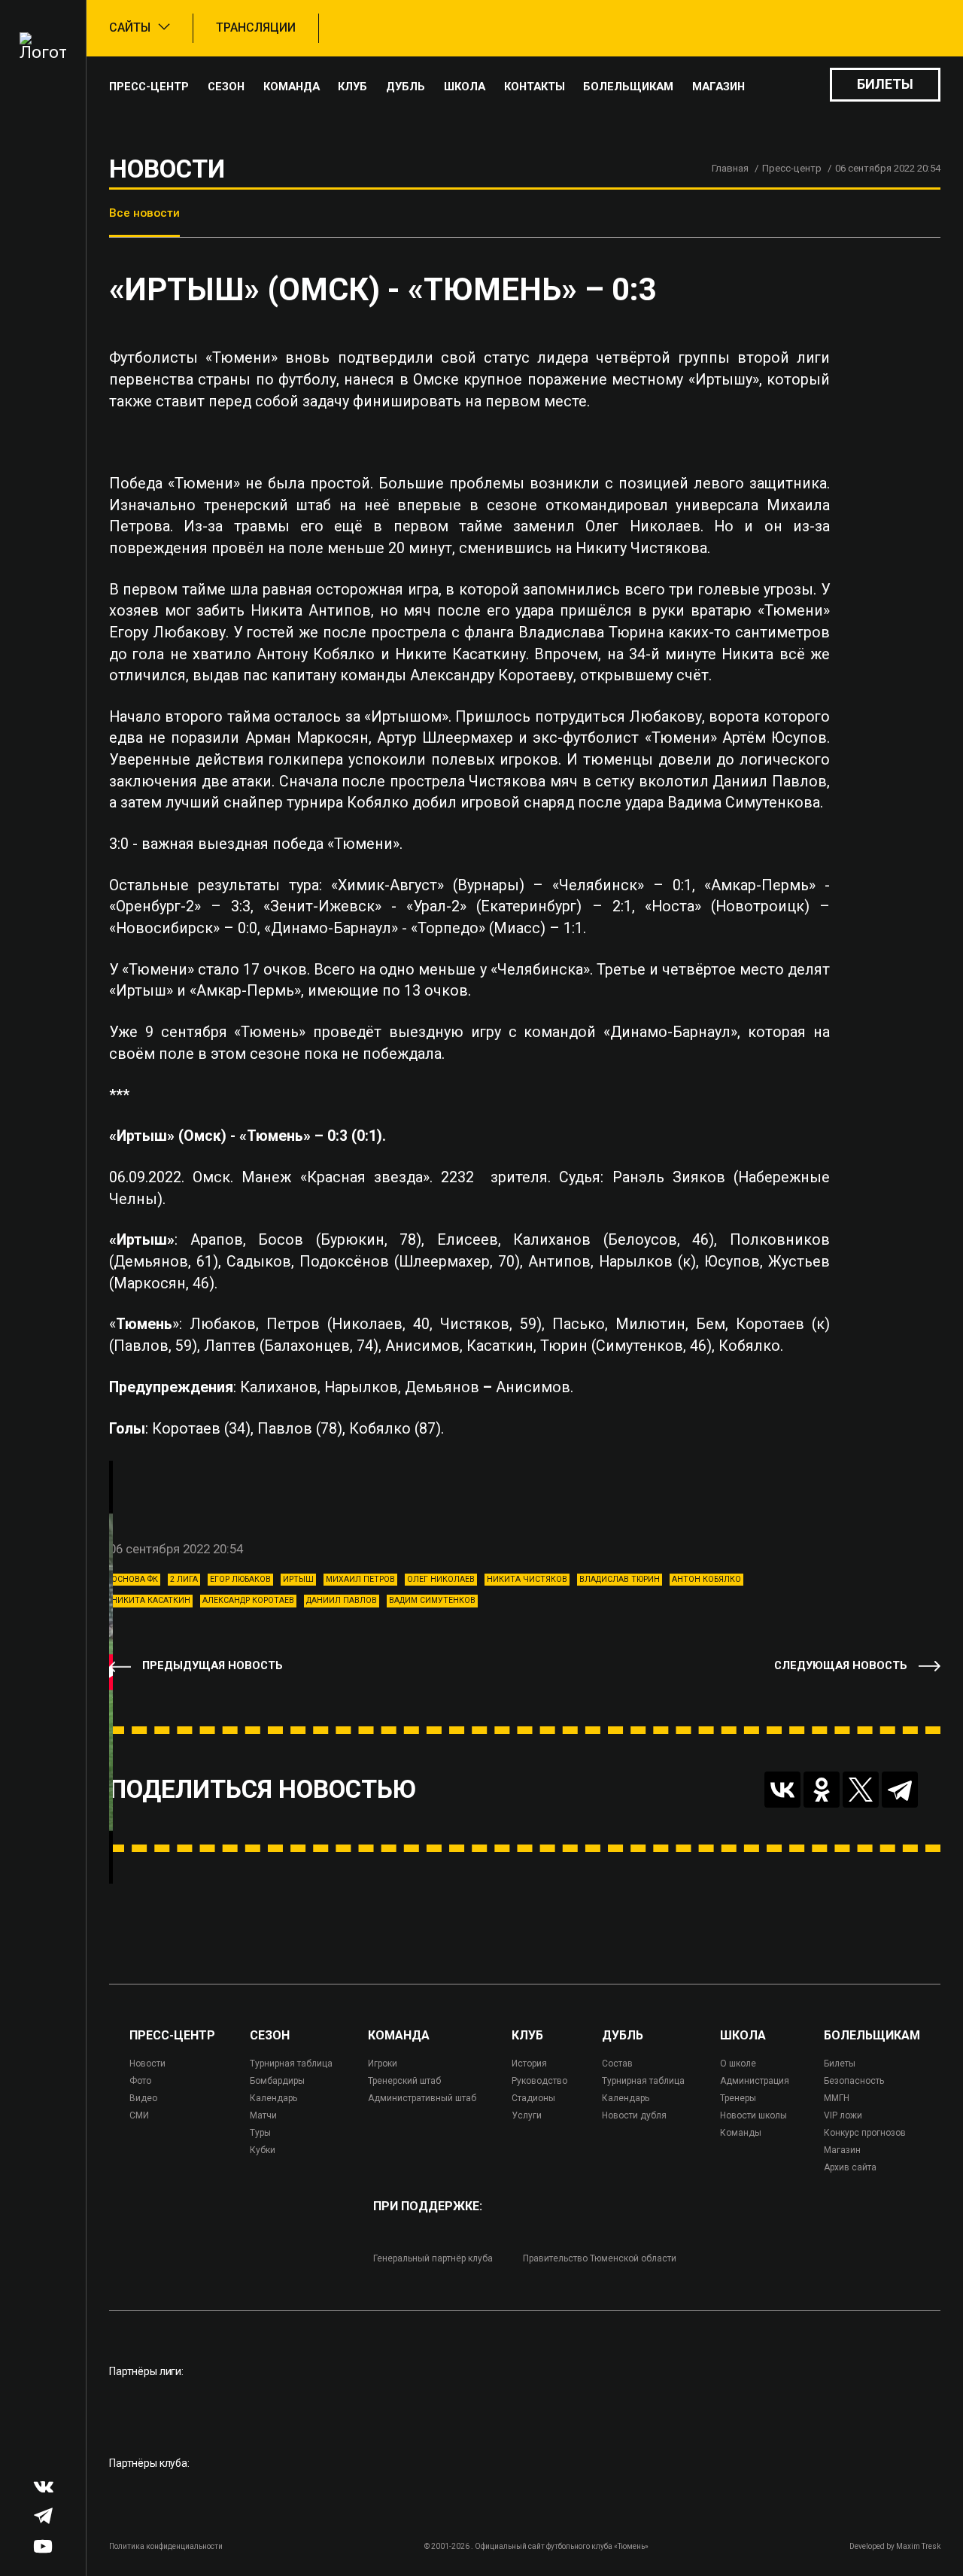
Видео (143, 2098)
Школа (465, 87)
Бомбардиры (277, 2081)
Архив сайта (850, 2167)
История (529, 2064)
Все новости (144, 213)
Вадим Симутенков (432, 1600)
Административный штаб (422, 2098)
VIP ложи (843, 2115)
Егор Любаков (240, 1579)
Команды (741, 2133)
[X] (861, 1790)
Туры (260, 2133)
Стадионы (533, 2098)
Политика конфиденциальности (166, 2546)
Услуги (527, 2115)
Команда (292, 87)
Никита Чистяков (527, 1579)
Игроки (383, 2064)
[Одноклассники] (822, 1790)
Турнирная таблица (291, 2064)
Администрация (755, 2081)
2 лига (184, 1579)
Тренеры (738, 2098)
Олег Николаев (441, 1579)
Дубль (406, 87)
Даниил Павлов (342, 1600)
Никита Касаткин (151, 1600)
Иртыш (298, 1579)
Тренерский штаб (404, 2081)
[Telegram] (900, 1790)
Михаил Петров (360, 1579)
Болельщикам (628, 87)
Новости (147, 2064)
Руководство (539, 2081)
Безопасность (854, 2081)
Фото (140, 2081)
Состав (617, 2064)
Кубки (263, 2150)
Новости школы (753, 2115)
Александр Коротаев (248, 1600)
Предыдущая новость (213, 1666)
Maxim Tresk (918, 2546)
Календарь (273, 2098)
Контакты (535, 87)
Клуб (352, 87)
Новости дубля (634, 2115)
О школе (738, 2064)
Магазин (718, 87)
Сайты (130, 27)
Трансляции (256, 27)
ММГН (837, 2098)
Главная (730, 168)
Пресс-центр (149, 87)
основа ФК (135, 1579)
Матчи (263, 2115)
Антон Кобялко (706, 1579)
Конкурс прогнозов (865, 2133)
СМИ (139, 2115)
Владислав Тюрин (620, 1579)
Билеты (885, 84)
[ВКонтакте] (782, 1790)
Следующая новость (841, 1666)
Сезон (226, 87)
